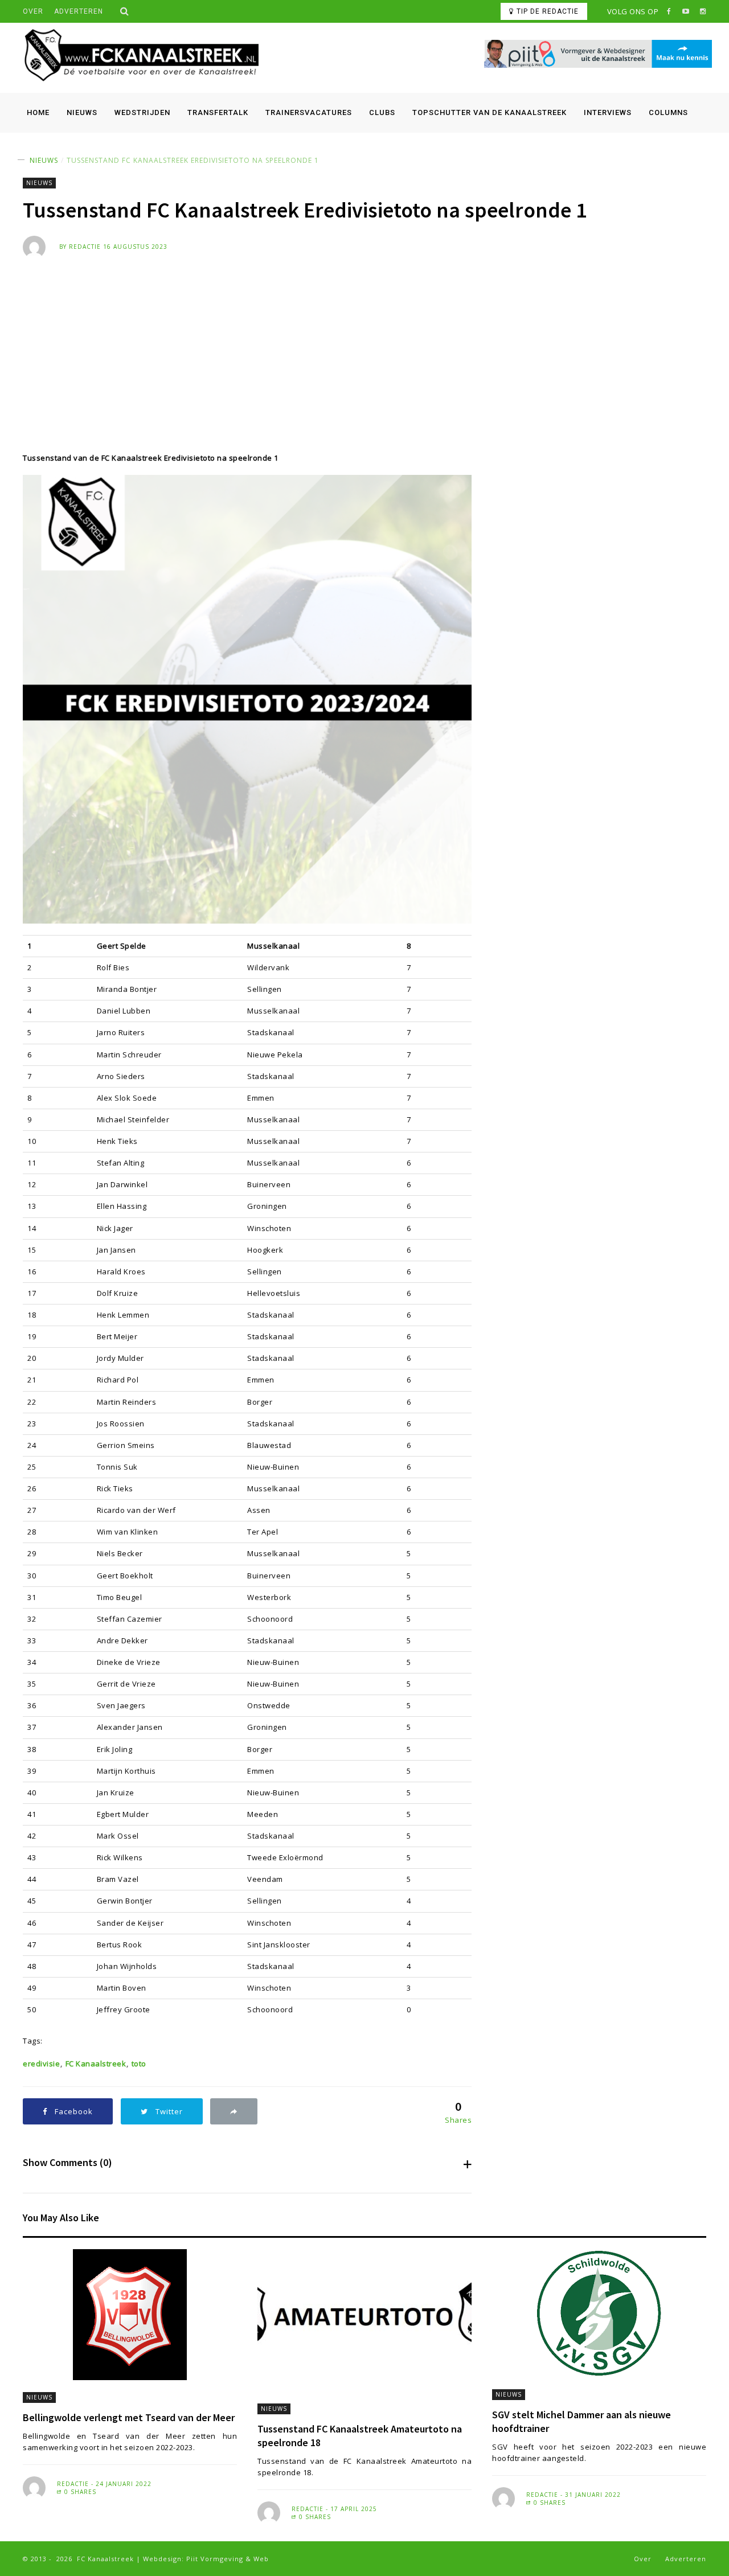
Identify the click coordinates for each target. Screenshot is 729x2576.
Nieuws (82, 112)
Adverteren (79, 11)
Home (38, 112)
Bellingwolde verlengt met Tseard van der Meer (129, 2417)
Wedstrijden (142, 112)
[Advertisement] (364, 344)
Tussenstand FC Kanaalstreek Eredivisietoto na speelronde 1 (193, 160)
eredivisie (41, 2064)
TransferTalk (218, 112)
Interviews (608, 112)
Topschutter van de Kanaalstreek (490, 112)
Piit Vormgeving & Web (228, 2559)
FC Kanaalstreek (96, 2064)
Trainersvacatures (309, 112)
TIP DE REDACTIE (548, 11)
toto (139, 2064)
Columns (668, 112)
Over (33, 11)
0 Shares (79, 2492)
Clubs (382, 112)
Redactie (85, 247)
